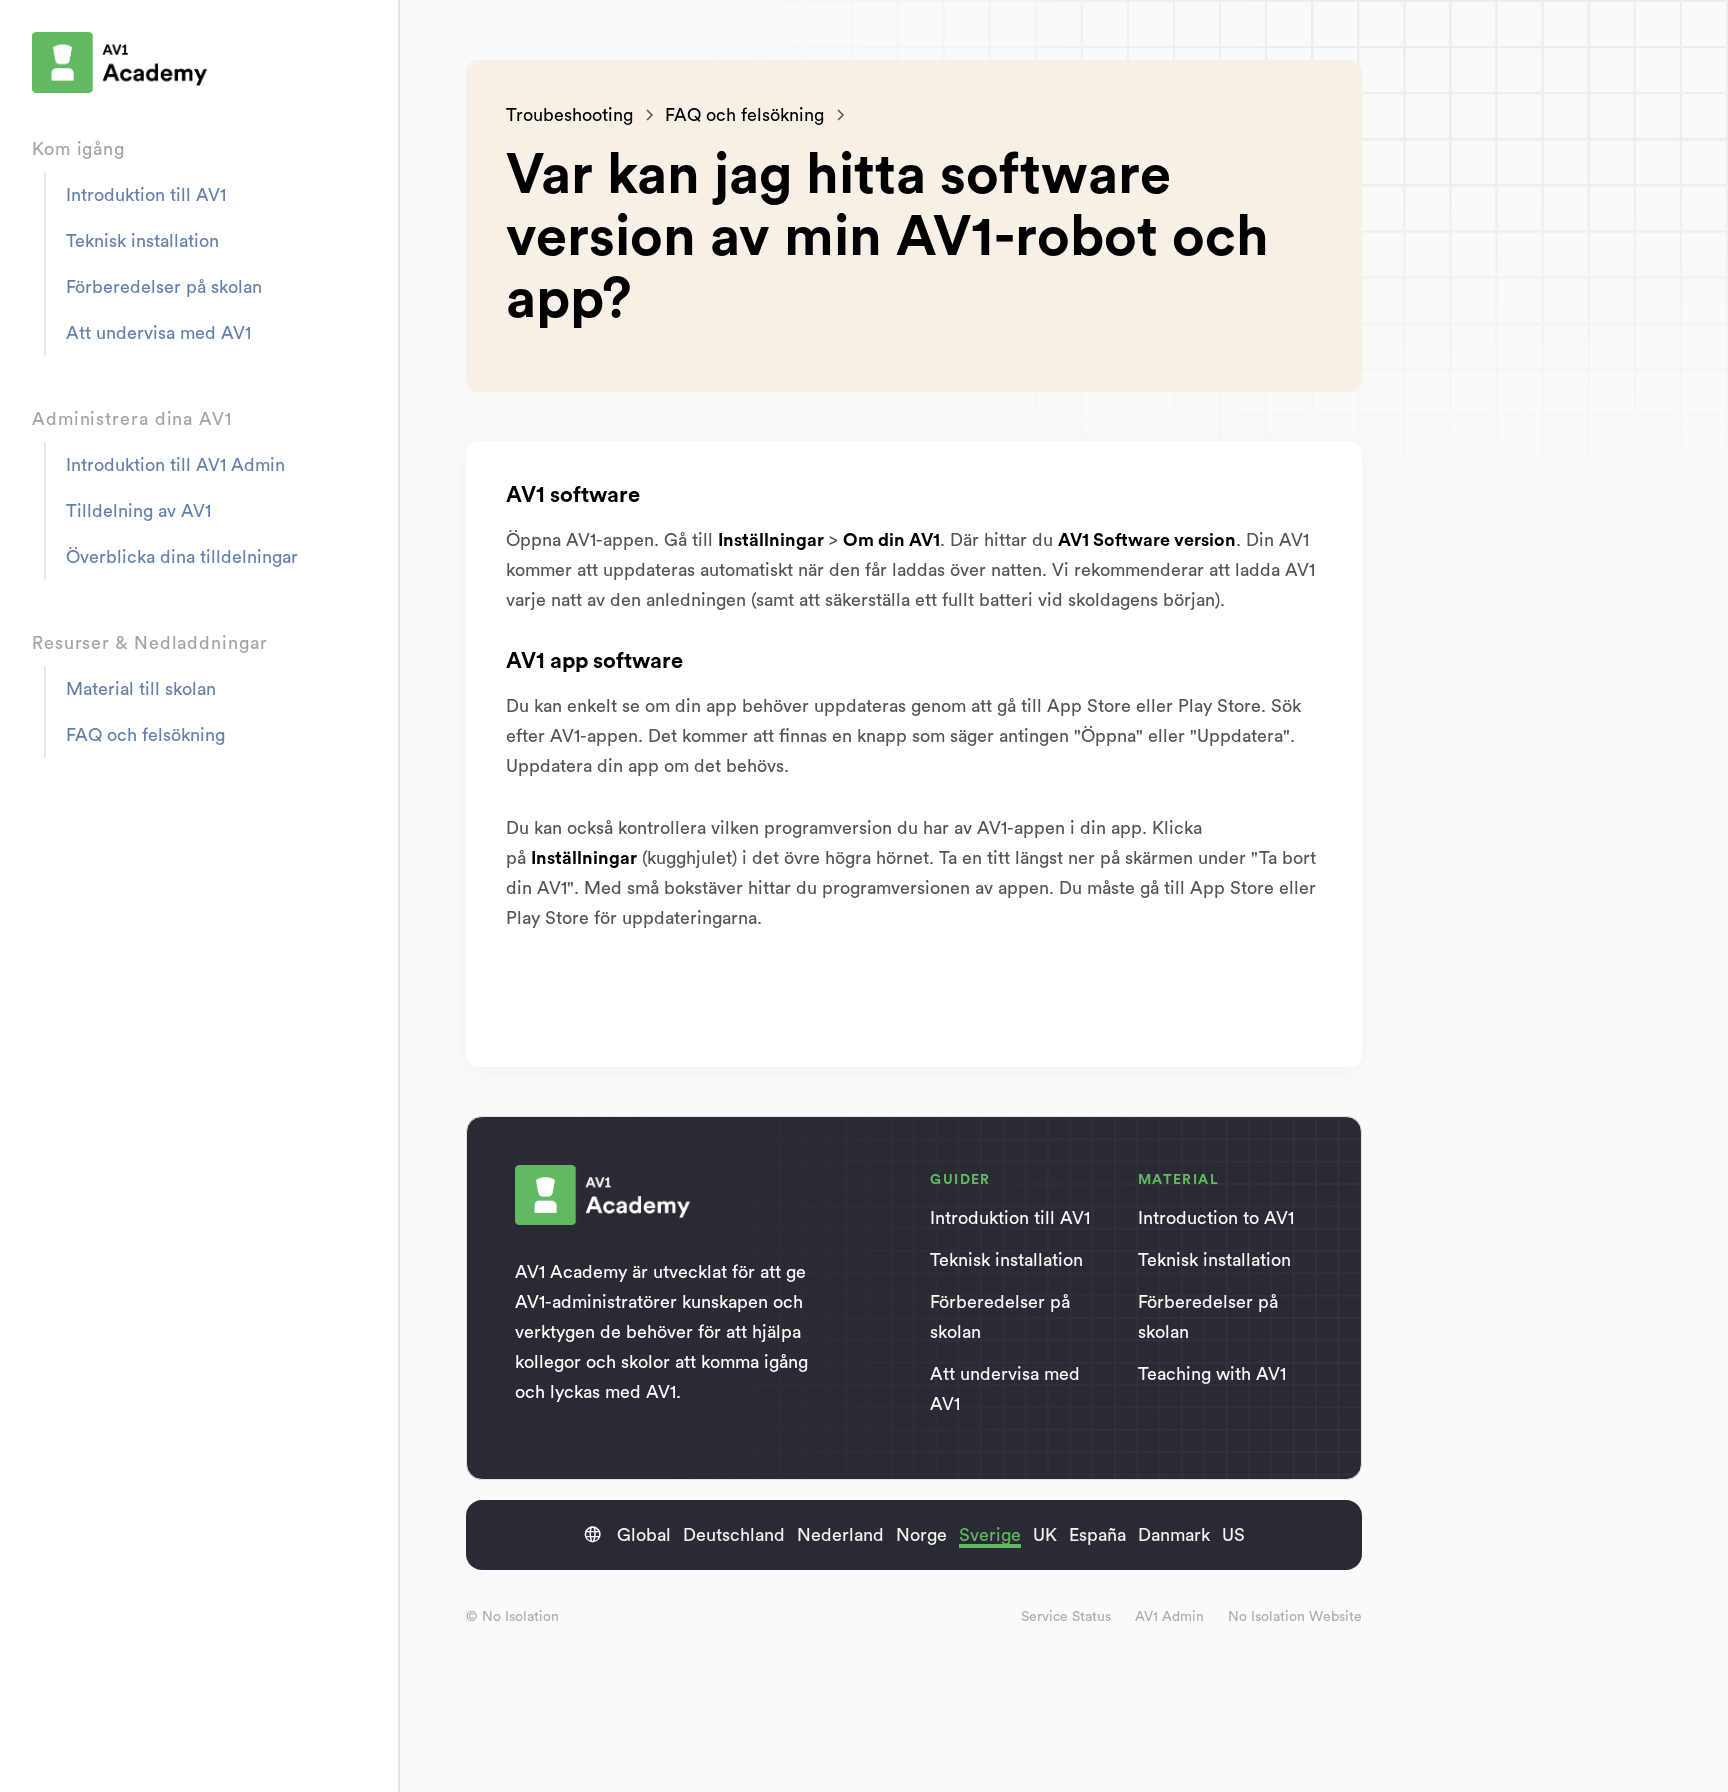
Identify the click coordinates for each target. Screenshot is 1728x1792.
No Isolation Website (1295, 1617)
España (1097, 1535)
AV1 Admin (1169, 1617)
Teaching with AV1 (1212, 1374)
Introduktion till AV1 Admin (175, 465)
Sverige (990, 1535)
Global (644, 1535)
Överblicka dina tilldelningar (182, 557)
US (1233, 1535)
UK (1045, 1535)
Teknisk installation (142, 241)
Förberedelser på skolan (164, 287)
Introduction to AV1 (1216, 1218)
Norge (921, 1535)
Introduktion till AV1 (146, 195)
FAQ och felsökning (145, 735)
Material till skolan (141, 689)
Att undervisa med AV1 (158, 333)
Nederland (840, 1535)
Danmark (1174, 1535)
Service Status (1066, 1617)
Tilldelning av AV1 (138, 511)
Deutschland (734, 1535)
